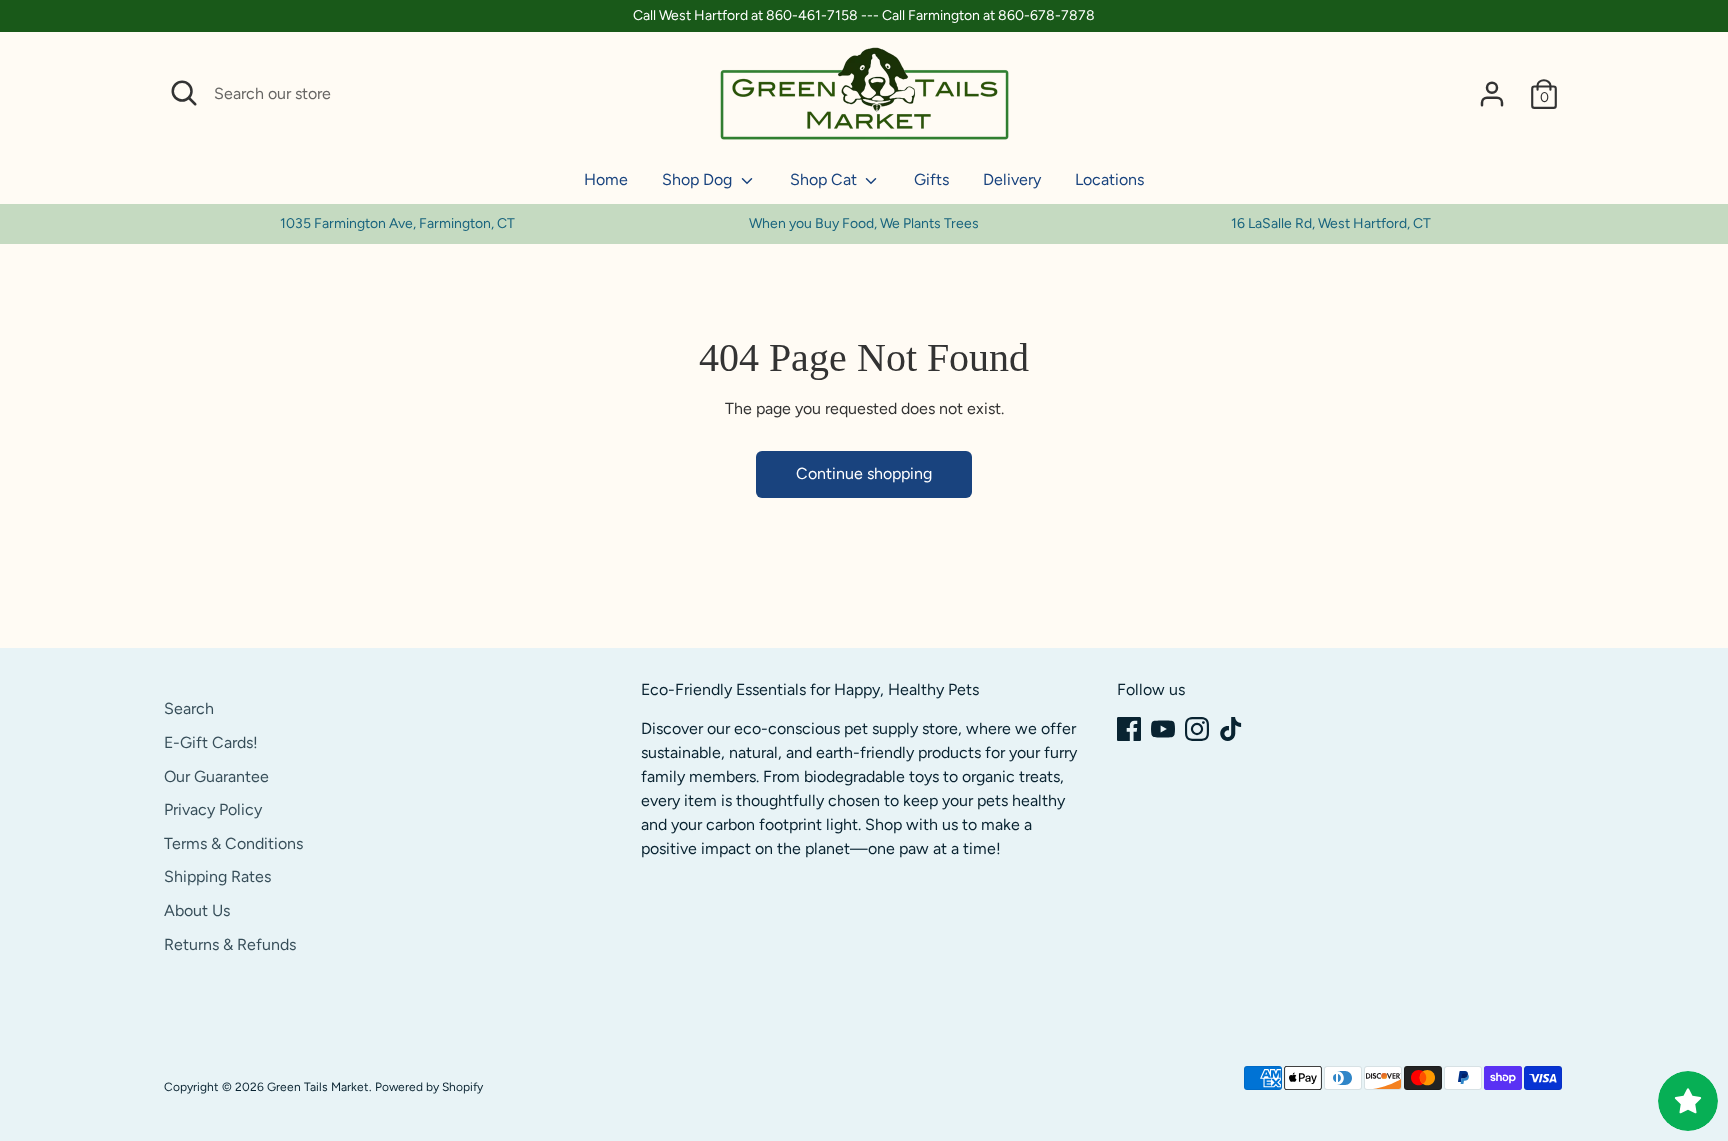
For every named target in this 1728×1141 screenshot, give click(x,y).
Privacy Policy (213, 809)
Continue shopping (864, 473)
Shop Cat (825, 179)
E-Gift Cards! (211, 742)
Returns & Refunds (230, 944)
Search (189, 708)
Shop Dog (699, 179)
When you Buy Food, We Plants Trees (864, 223)
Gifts (931, 179)
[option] (864, 224)
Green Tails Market (318, 1087)
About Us (197, 910)
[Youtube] (1163, 729)
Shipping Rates (217, 876)
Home (606, 179)
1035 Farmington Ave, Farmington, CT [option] (397, 223)
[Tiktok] (1231, 729)
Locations (1109, 179)
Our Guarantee (216, 776)
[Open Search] (184, 93)
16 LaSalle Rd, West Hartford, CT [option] (1331, 223)
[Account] (1492, 94)
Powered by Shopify (429, 1087)
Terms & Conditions (233, 843)
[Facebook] (1129, 729)
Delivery (1012, 179)
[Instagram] (1197, 729)
